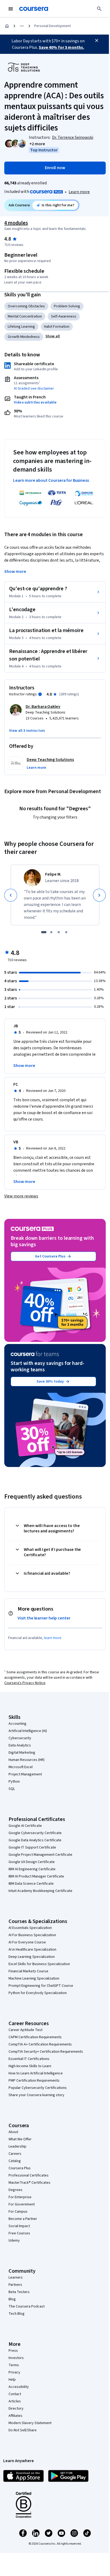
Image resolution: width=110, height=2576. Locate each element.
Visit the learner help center (44, 1618)
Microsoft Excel (21, 1767)
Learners (16, 2278)
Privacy (14, 2372)
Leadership (17, 2146)
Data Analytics (20, 1745)
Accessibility (19, 2387)
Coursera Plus (20, 2168)
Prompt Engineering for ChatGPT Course (41, 1986)
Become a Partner (23, 2219)
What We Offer (20, 2139)
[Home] (7, 26)
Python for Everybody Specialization (38, 1993)
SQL (12, 1789)
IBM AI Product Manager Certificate (36, 1876)
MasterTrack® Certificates (30, 2183)
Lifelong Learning (21, 327)
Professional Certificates (29, 2175)
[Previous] (11, 895)
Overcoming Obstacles (26, 306)
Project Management (25, 1774)
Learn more (79, 192)
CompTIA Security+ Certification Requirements (46, 2052)
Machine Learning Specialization (34, 1978)
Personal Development (52, 26)
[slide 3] (59, 932)
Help (12, 2380)
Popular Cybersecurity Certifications (38, 2088)
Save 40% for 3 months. (61, 47)
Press (13, 2351)
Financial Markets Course (28, 1971)
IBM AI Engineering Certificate (32, 1869)
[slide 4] (66, 932)
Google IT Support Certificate (32, 1847)
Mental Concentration (25, 316)
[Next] (99, 895)
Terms (14, 2365)
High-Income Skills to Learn (30, 2066)
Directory (16, 2409)
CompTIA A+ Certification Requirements (40, 2044)
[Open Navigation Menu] (11, 9)
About (13, 2132)
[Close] (97, 40)
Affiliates (15, 2416)
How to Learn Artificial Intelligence (36, 2073)
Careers (15, 2154)
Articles (15, 2401)
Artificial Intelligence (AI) (28, 1731)
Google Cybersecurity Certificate (35, 1833)
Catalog (15, 2161)
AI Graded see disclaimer (34, 389)
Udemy (14, 2241)
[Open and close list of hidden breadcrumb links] (22, 26)
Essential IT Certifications (29, 2059)
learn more (53, 1638)
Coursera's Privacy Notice (25, 1683)
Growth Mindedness (24, 337)
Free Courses (19, 2233)
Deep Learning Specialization (32, 1957)
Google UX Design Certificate (32, 1862)
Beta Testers (19, 2292)
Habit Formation (57, 327)
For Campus (18, 2212)
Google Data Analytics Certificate (35, 1840)
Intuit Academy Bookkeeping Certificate (40, 1891)
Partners (15, 2285)
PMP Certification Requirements (34, 2081)
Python (14, 1782)
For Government (22, 2204)
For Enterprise (20, 2197)
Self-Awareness (64, 316)
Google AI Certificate (25, 1826)
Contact (15, 2394)
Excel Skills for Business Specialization (39, 1964)
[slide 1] (44, 932)
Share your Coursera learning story (36, 2095)
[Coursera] (34, 9)
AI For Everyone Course (27, 1942)
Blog (12, 2299)
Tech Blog (17, 2314)
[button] (37, 144)
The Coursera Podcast (27, 2306)
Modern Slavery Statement (30, 2423)
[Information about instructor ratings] (40, 694)
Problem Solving (67, 306)
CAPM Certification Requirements (35, 2037)
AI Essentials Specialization (30, 1928)
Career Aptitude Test (25, 2030)
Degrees (15, 2190)
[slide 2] (51, 932)
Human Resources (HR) (27, 1760)
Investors (16, 2358)
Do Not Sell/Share (23, 2430)
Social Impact (19, 2226)
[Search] (99, 9)
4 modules (16, 223)
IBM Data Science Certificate (31, 1884)
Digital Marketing (22, 1753)
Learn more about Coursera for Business (51, 480)
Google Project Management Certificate (40, 1855)
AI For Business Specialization (32, 1935)
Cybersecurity (20, 1738)
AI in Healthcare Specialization (32, 1950)
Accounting (17, 1724)
